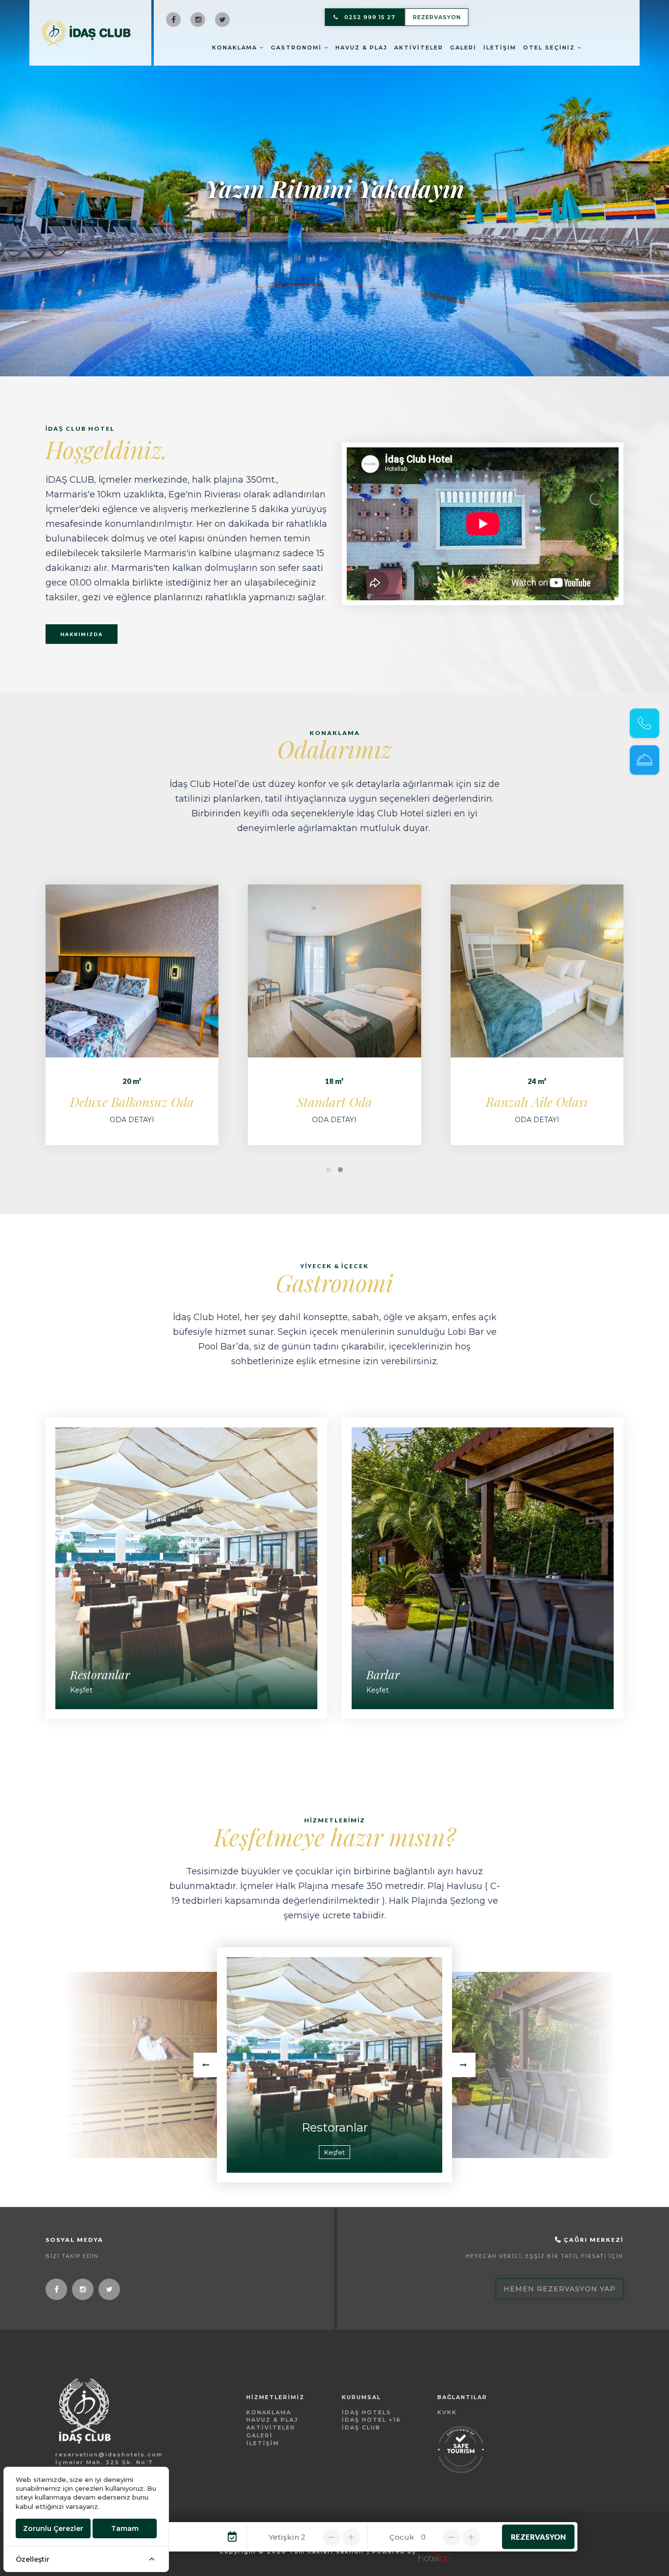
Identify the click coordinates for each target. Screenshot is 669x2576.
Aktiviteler (419, 48)
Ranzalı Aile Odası (537, 1102)
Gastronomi (298, 48)
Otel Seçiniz (550, 48)
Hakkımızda (82, 634)
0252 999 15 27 (370, 17)
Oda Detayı (132, 1120)
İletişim (500, 48)
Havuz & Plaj (361, 48)
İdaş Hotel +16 (371, 2420)
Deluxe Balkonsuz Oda (132, 1102)
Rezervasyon (437, 17)
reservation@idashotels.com (109, 2454)
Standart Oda (334, 1102)
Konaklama (236, 48)
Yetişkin (284, 2537)
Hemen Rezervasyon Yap (560, 2289)
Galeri (463, 48)
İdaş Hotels (367, 2412)
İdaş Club (361, 2428)
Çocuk (402, 2537)
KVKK (447, 2412)
